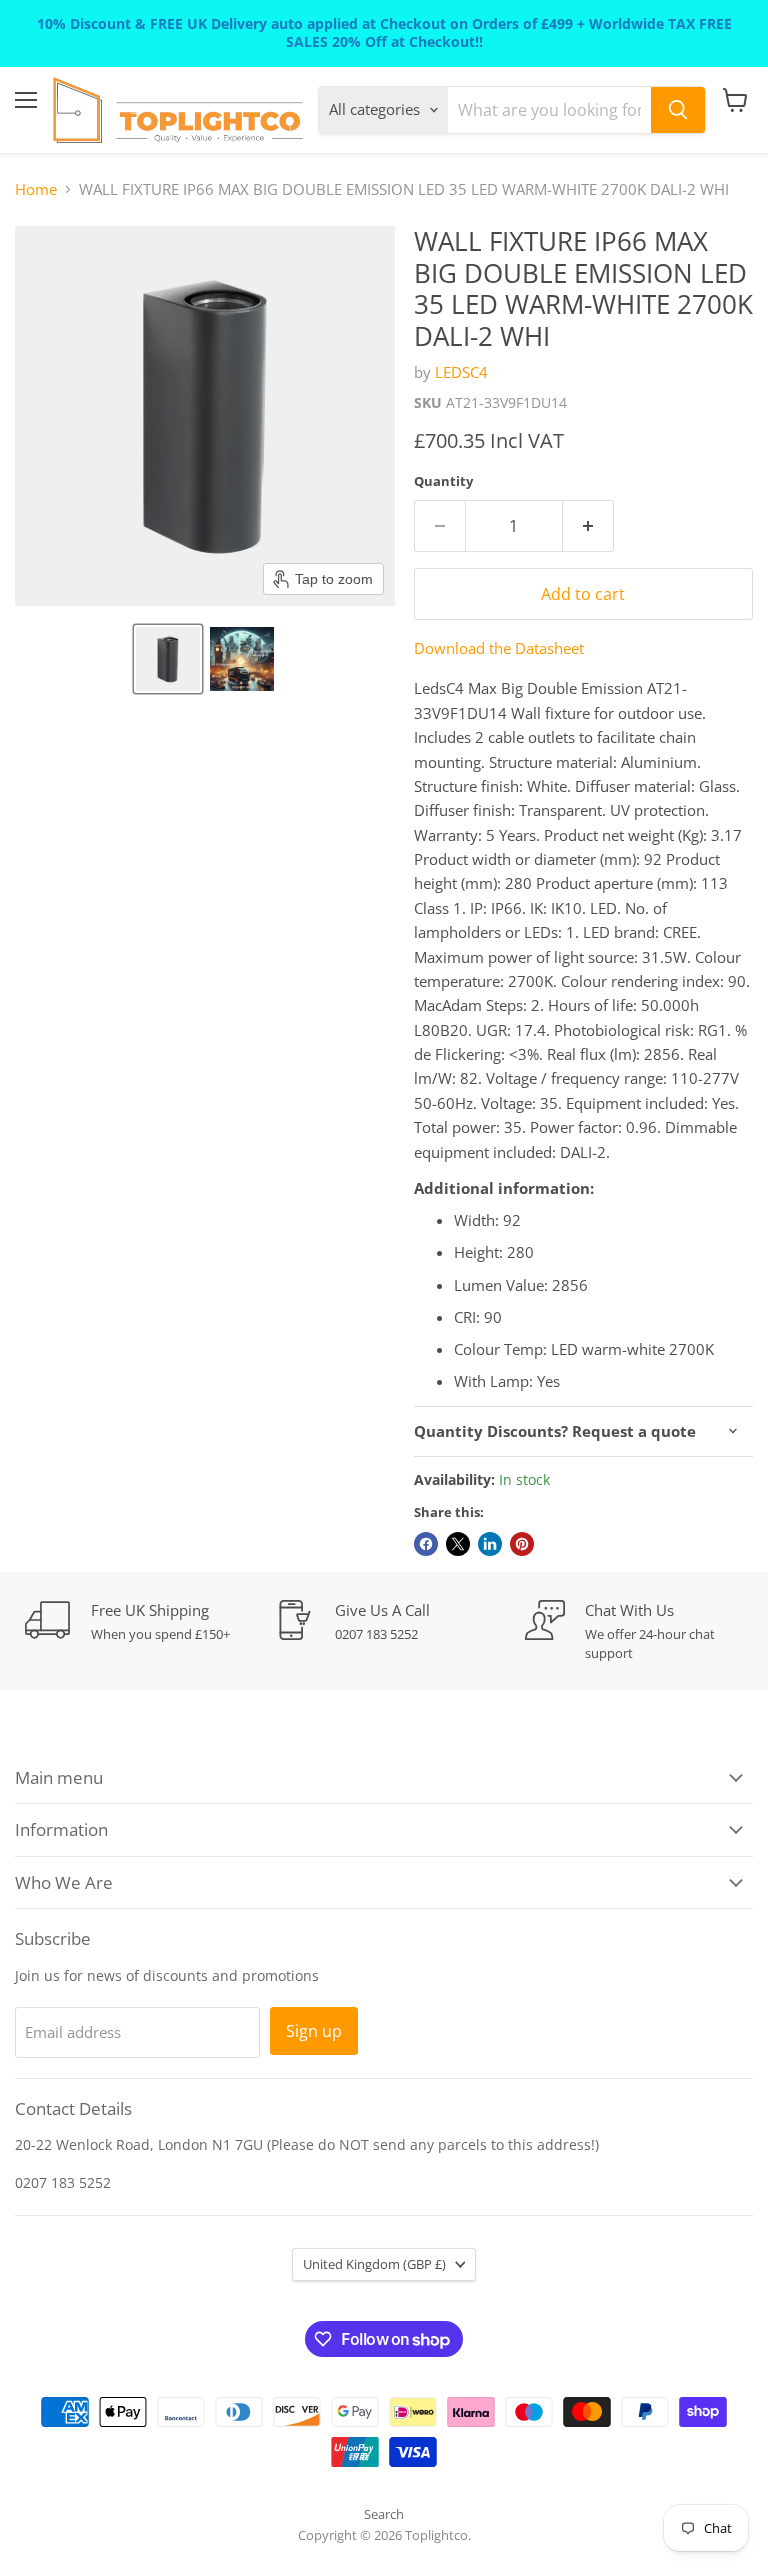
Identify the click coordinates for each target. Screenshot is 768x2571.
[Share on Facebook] (426, 1544)
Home (36, 189)
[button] (168, 659)
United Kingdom (374, 2264)
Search (384, 2514)
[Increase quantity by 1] (588, 526)
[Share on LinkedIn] (490, 1544)
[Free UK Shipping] (150, 1621)
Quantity (443, 481)
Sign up (314, 2031)
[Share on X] (458, 1544)
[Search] (678, 110)
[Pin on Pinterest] (522, 1544)
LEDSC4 (461, 372)
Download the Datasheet (499, 648)
